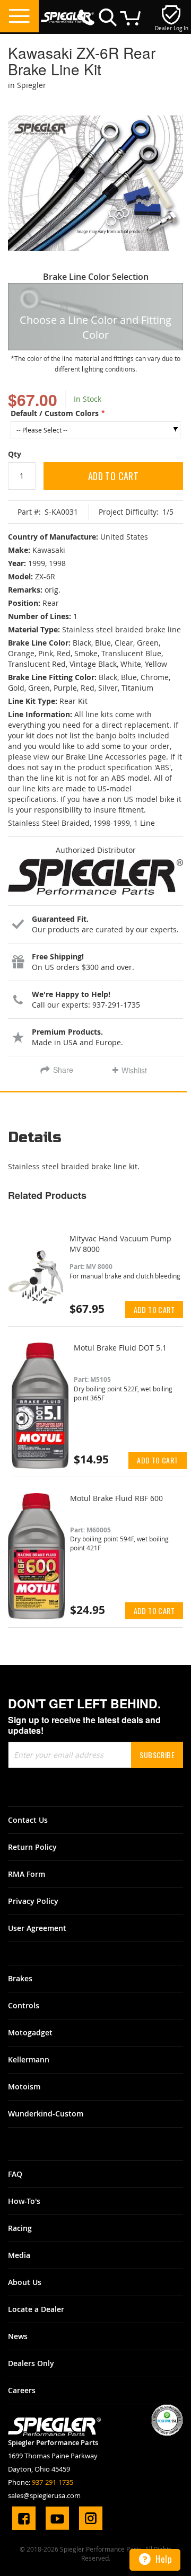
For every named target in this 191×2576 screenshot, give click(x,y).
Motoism (24, 2087)
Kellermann (29, 2059)
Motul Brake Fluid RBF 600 (116, 1498)
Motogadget (30, 2032)
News (18, 2336)
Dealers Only (31, 2363)
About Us (25, 2282)
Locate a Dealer (36, 2309)
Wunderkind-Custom (46, 2114)
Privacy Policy (33, 1901)
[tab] (95, 1141)
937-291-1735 (53, 2482)
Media (19, 2255)
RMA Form (27, 1874)
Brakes (20, 1978)
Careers (22, 2390)
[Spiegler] (67, 12)
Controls (24, 2005)
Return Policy (32, 1847)
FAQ (15, 2174)
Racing (20, 2228)
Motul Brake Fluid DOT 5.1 (120, 1348)
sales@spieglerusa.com (44, 2495)
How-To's (24, 2201)
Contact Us (28, 1820)
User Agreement (37, 1928)
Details (35, 1138)
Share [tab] (63, 1070)
